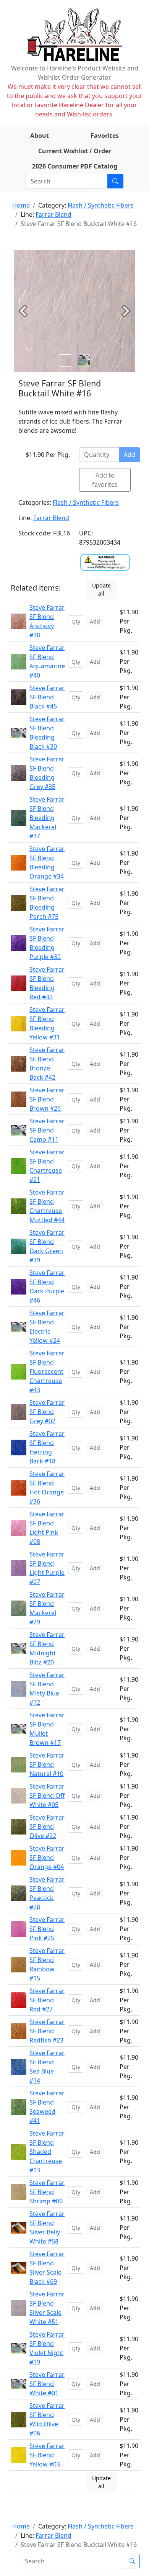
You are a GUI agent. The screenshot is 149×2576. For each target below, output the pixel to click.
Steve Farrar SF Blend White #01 (47, 2384)
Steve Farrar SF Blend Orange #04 (47, 1858)
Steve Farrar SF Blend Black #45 (47, 697)
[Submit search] (115, 181)
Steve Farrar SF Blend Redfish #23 (47, 2031)
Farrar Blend (53, 214)
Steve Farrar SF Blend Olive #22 (47, 1826)
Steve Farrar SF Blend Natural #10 (47, 1764)
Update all (101, 589)
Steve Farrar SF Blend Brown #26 (47, 1099)
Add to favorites (105, 480)
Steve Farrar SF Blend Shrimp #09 (47, 2192)
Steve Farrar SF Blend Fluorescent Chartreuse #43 (47, 1371)
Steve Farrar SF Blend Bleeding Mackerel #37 (47, 818)
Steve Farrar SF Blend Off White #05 (47, 1795)
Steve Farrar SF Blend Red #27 (47, 2000)
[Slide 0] (65, 360)
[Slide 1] (84, 360)
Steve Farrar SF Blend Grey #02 (47, 1412)
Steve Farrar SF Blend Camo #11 (47, 1130)
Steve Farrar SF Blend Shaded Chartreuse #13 (47, 2152)
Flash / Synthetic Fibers (101, 205)
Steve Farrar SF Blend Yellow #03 (47, 2455)
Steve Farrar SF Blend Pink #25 (47, 1929)
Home (21, 205)
